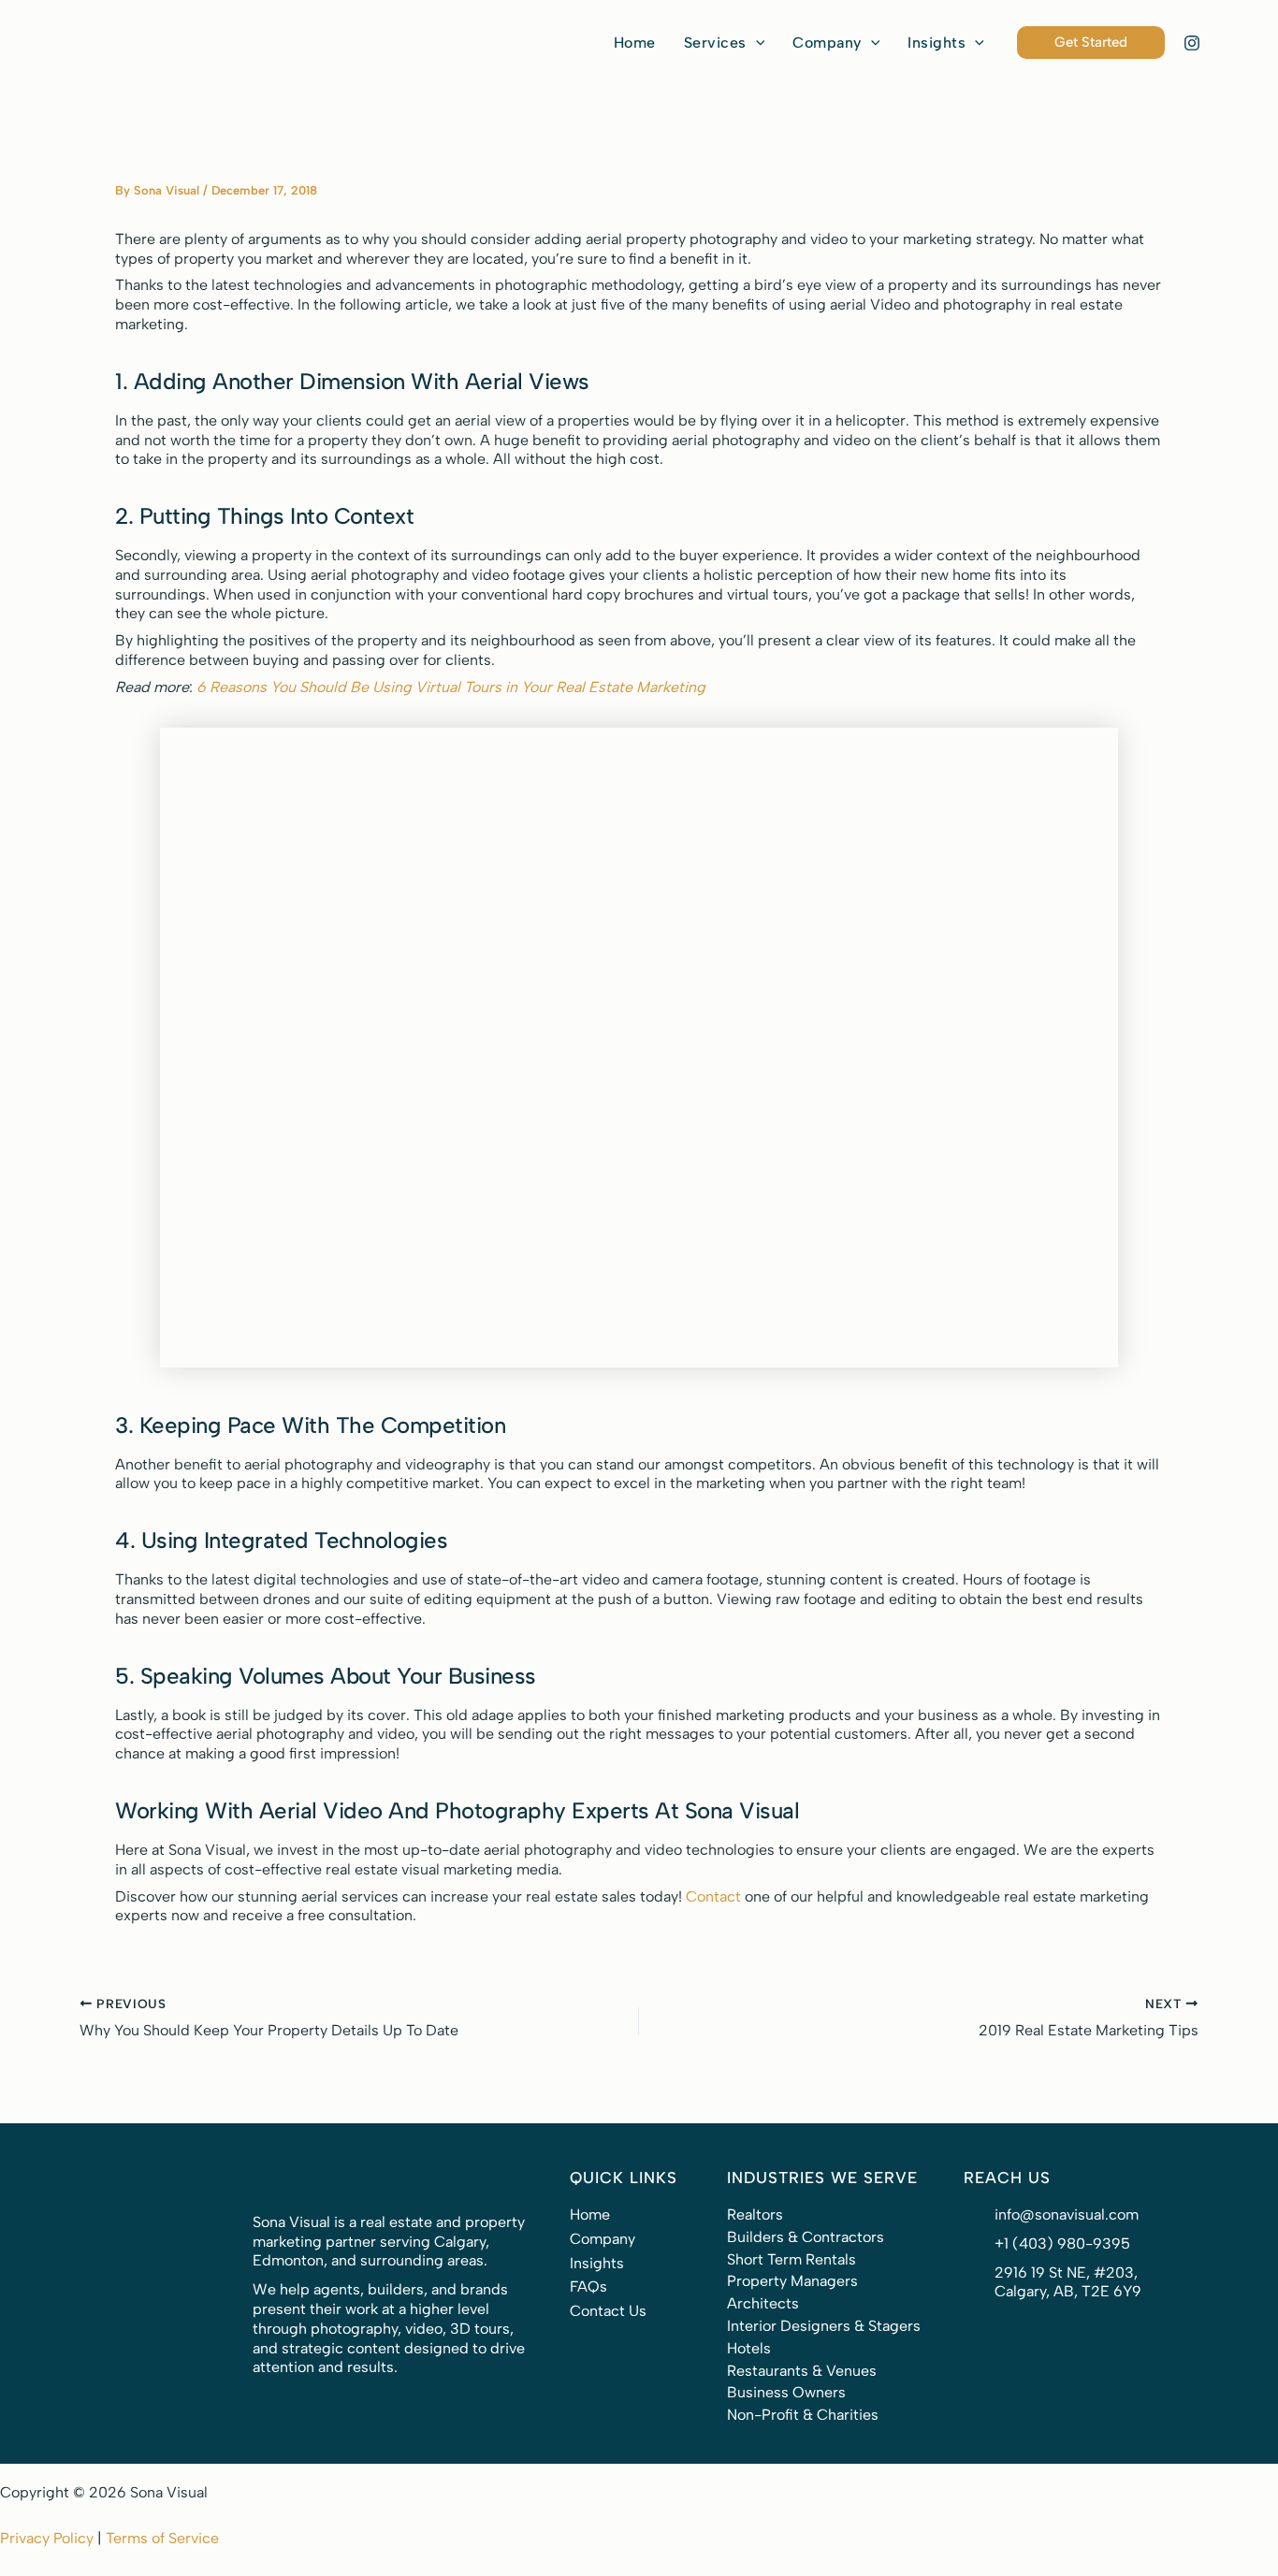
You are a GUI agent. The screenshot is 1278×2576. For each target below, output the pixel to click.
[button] (725, 43)
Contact (713, 1896)
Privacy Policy (47, 2538)
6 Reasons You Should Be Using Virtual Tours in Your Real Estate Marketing (451, 687)
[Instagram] (1192, 43)
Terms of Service (162, 2538)
